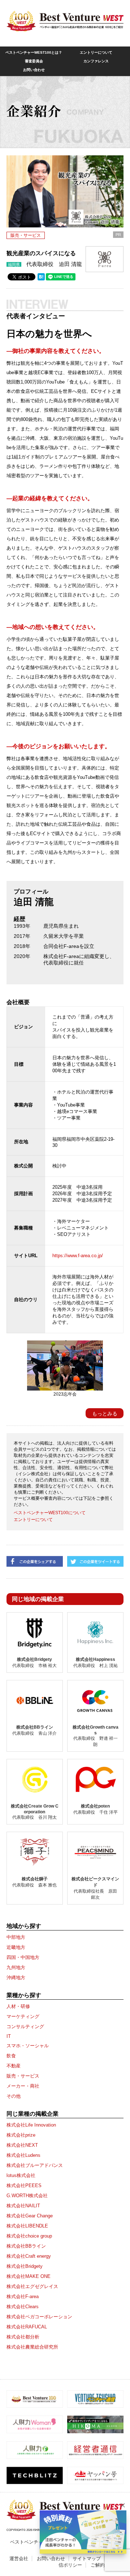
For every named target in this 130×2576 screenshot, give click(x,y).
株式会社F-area (23, 2296)
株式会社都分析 (23, 2337)
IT (9, 2036)
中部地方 (16, 1937)
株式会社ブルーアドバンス (35, 2165)
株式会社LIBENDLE (27, 2226)
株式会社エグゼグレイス (32, 2286)
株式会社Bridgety (25, 2266)
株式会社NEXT (22, 2145)
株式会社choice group (29, 2236)
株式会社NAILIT (23, 2206)
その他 (14, 2096)
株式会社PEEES (24, 2185)
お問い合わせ (34, 70)
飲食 (11, 2056)
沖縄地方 (16, 1978)
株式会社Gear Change (30, 2216)
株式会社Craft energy (29, 2256)
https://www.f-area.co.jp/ (78, 1256)
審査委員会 (34, 61)
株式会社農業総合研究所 (32, 2347)
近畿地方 (16, 1947)
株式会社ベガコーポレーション (39, 2317)
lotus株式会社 (21, 2175)
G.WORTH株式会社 (27, 2196)
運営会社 (19, 2559)
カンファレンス (96, 61)
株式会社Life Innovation (31, 2125)
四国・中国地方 (23, 1957)
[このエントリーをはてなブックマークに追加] (41, 279)
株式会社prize (21, 2135)
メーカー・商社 (23, 2086)
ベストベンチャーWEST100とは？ (34, 52)
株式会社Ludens (23, 2155)
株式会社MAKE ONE (29, 2276)
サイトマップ (87, 2559)
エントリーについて (96, 52)
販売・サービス (26, 235)
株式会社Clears (23, 2307)
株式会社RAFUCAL (27, 2327)
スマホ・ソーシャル (28, 2046)
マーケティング (23, 2016)
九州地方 (16, 1967)
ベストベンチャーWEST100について (50, 1513)
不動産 (14, 2066)
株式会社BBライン (26, 2246)
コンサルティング (25, 2027)
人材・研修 (18, 2006)
